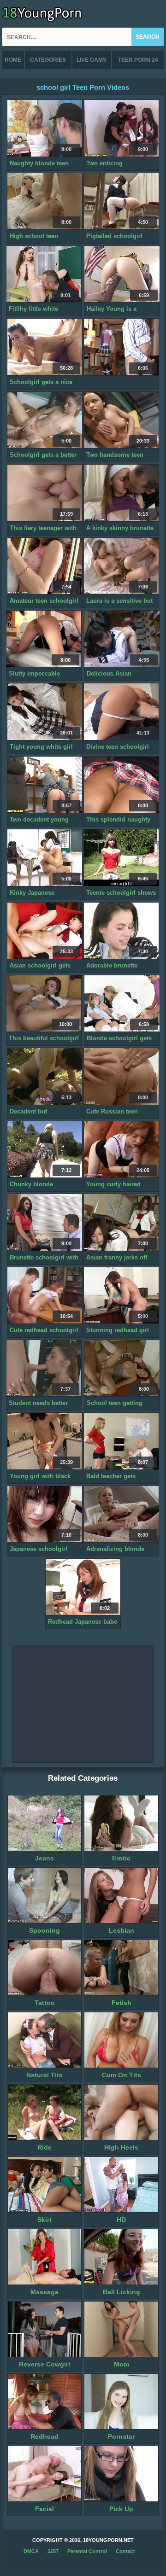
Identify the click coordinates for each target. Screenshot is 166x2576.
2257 (53, 2551)
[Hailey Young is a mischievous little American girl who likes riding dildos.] (122, 274)
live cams (92, 60)
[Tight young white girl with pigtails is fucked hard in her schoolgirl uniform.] (45, 712)
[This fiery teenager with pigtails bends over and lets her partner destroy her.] (45, 493)
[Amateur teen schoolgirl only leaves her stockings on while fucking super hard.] (45, 566)
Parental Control (87, 2551)
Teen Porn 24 (138, 60)
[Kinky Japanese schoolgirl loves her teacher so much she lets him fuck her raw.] (45, 858)
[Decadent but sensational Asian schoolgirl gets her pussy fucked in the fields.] (45, 1076)
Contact (125, 2551)
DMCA (31, 2551)
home (13, 60)
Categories (48, 60)
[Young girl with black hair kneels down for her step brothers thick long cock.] (45, 1441)
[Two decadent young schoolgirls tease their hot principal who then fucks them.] (45, 785)
